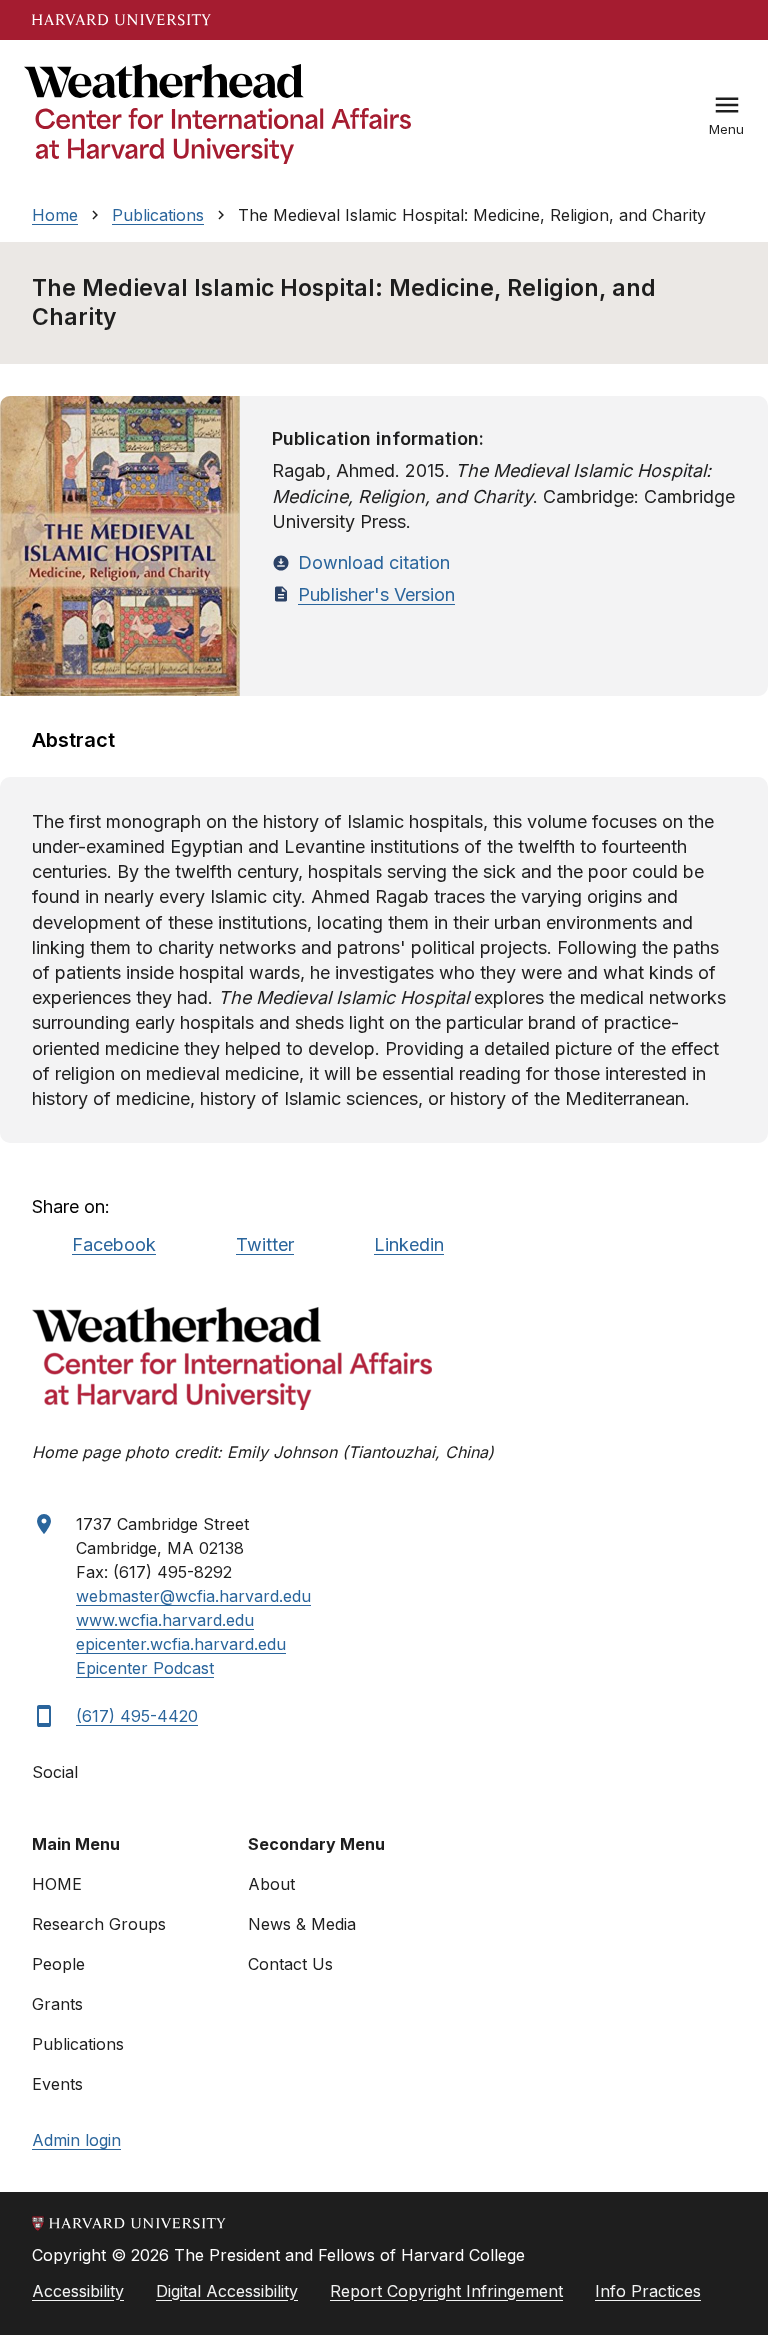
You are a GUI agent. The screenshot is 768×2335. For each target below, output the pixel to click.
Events (57, 2084)
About (271, 1884)
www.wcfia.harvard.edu (165, 1620)
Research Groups (99, 1924)
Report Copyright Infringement (446, 2291)
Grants (57, 2004)
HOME (57, 1884)
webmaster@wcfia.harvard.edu (193, 1596)
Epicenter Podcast (145, 1668)
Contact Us (290, 1964)
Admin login (76, 2140)
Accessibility (78, 2291)
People (58, 1964)
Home (55, 215)
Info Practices (648, 2291)
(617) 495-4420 (137, 1716)
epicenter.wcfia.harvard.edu (181, 1644)
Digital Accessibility (227, 2291)
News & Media (302, 1924)
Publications (158, 215)
